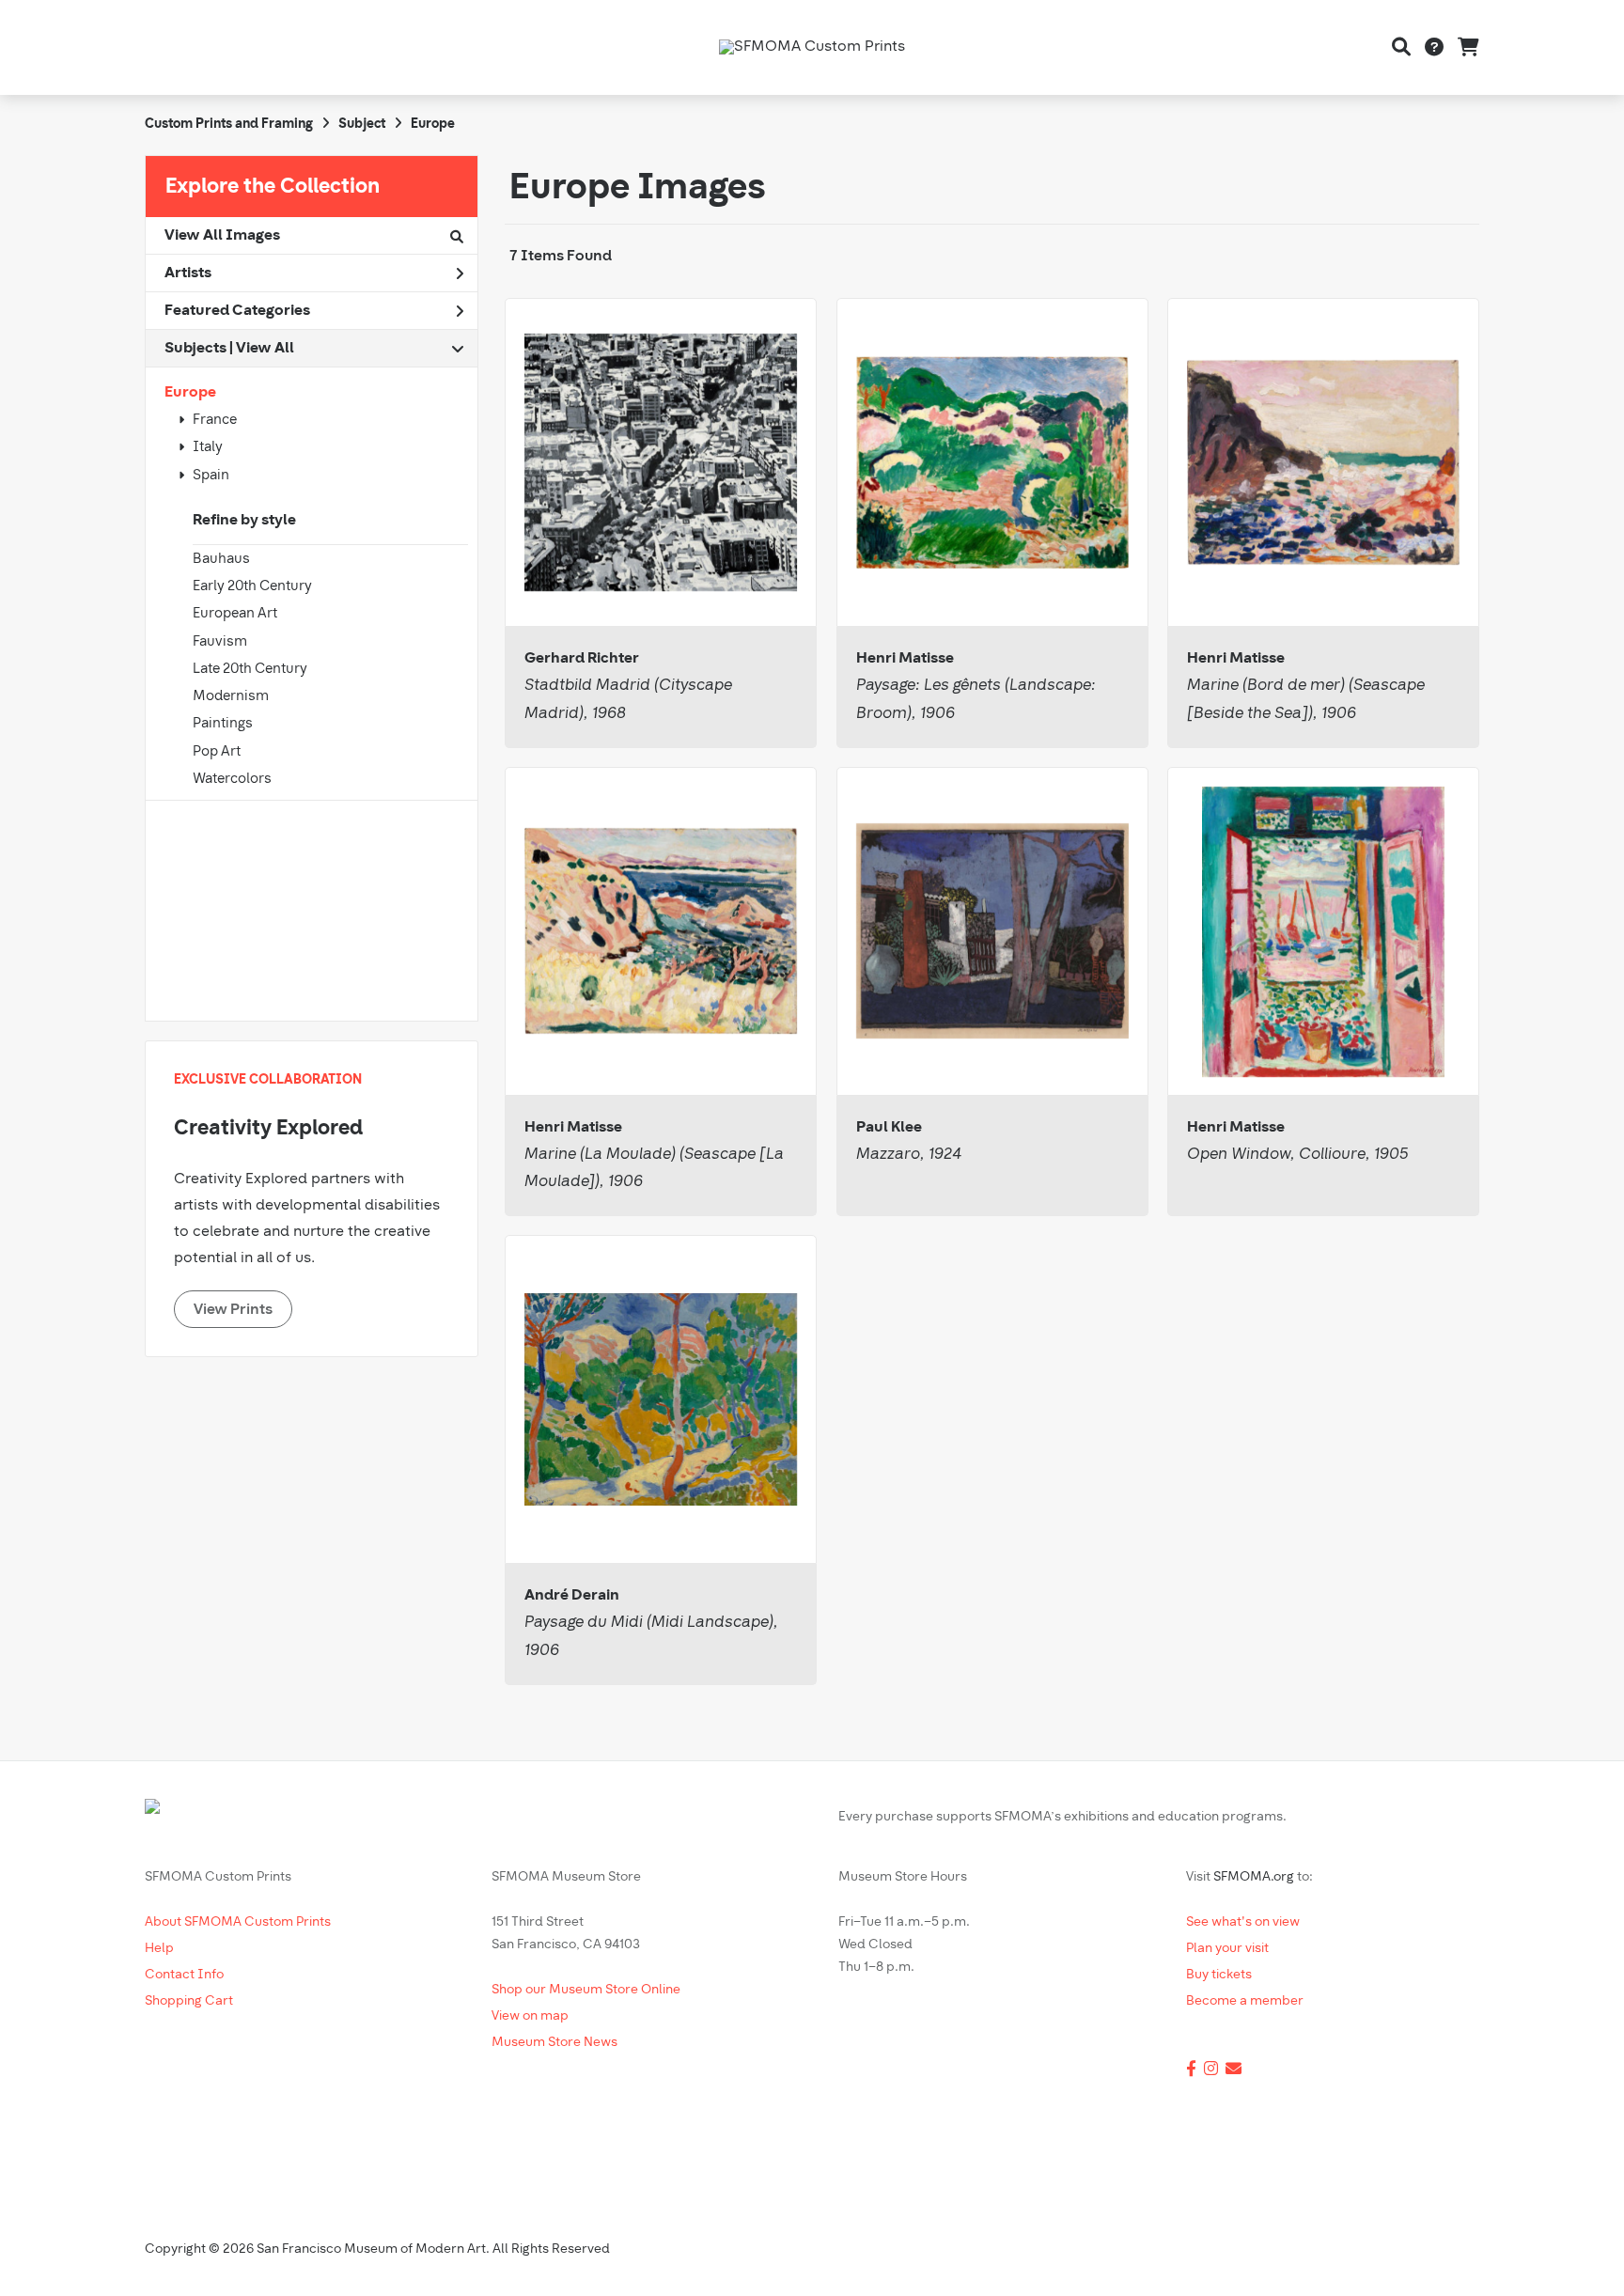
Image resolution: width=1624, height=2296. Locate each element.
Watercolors (232, 780)
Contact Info (184, 1975)
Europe (190, 393)
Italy (208, 448)
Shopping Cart (189, 2001)
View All (265, 349)
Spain (211, 476)
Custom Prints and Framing (229, 125)
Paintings (223, 724)
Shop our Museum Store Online (586, 1990)
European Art (235, 614)
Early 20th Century (252, 587)
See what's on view (1243, 1922)
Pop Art (217, 752)
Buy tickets (1219, 1975)
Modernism (231, 697)
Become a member (1245, 2001)
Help (159, 1949)
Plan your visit (1227, 1949)
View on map (530, 2016)
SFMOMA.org (1254, 1877)
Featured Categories (237, 311)
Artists (188, 273)
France (215, 421)
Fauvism (220, 642)
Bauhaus (221, 560)
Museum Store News (554, 2043)
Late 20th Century (250, 670)
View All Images (222, 236)
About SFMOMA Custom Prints (238, 1922)
